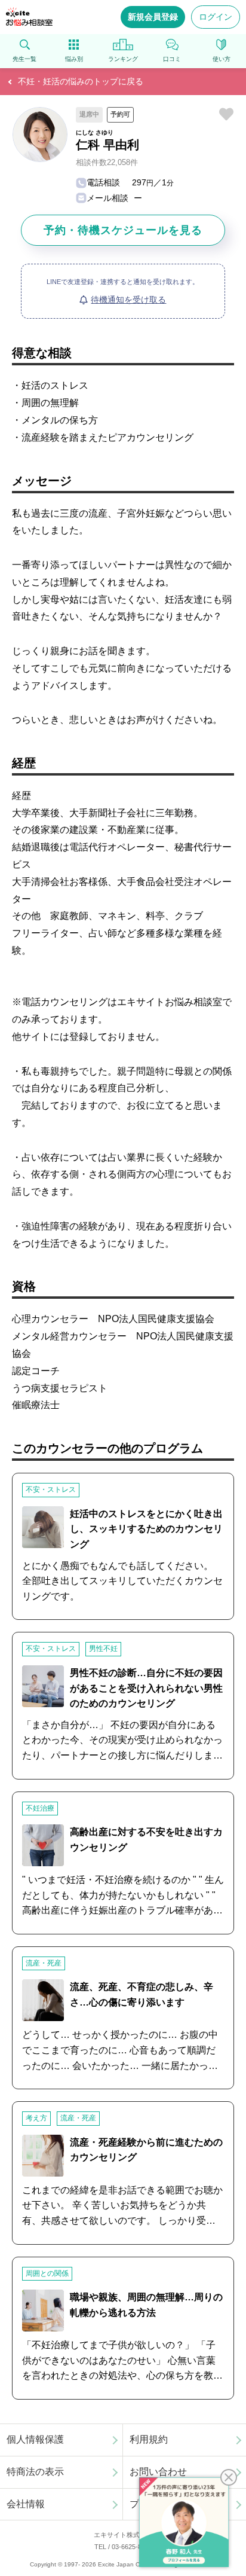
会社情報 (26, 2504)
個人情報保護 (35, 2439)
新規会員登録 (153, 17)
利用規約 (149, 2439)
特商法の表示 (35, 2472)
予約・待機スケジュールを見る (123, 230)
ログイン (216, 17)
